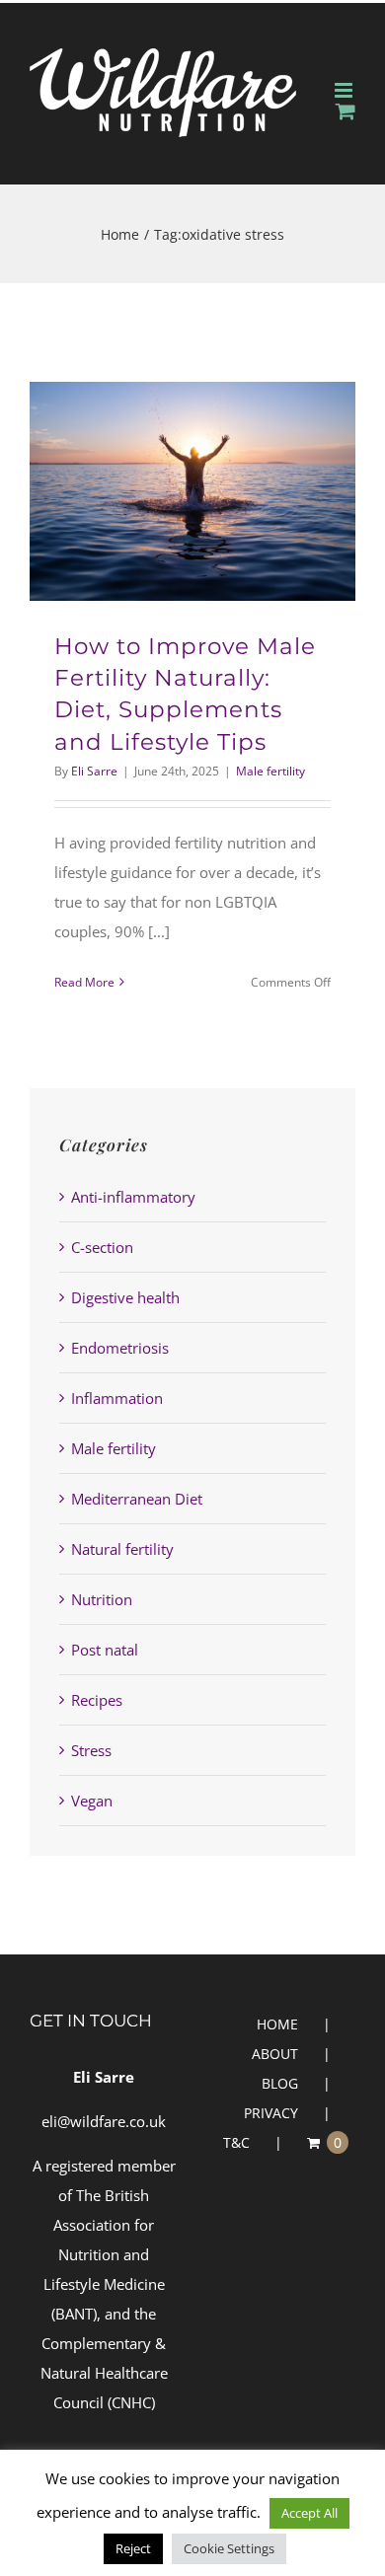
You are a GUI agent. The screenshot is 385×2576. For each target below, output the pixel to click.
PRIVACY (271, 2113)
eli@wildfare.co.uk (104, 2121)
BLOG (280, 2083)
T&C (236, 2142)
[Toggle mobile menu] (345, 90)
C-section (102, 1247)
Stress (91, 1750)
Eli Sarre (94, 771)
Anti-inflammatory (133, 1197)
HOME (277, 2024)
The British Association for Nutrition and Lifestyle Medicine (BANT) (104, 2254)
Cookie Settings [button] (229, 2548)
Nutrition (102, 1599)
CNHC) (133, 2402)
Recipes (97, 1700)
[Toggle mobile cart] (346, 111)
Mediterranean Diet (137, 1499)
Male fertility (270, 771)
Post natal (105, 1650)
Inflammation (117, 1398)
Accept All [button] (309, 2513)
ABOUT (275, 2054)
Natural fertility (122, 1549)
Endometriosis (120, 1348)
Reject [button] (133, 2548)
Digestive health (125, 1297)
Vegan (92, 1801)
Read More (84, 982)
